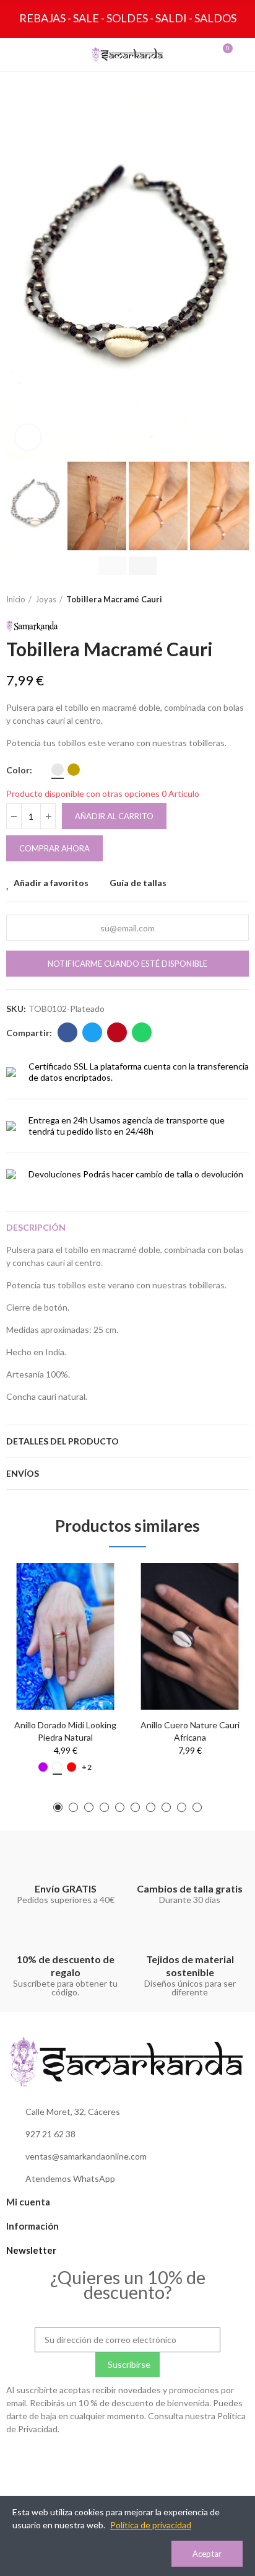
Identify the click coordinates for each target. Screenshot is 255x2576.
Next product (240, 600)
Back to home (224, 600)
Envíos (23, 1473)
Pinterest (117, 1032)
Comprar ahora (54, 848)
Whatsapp (142, 1032)
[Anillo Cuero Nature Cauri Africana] (190, 1636)
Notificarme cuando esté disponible (127, 964)
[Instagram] (102, 2459)
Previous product (209, 600)
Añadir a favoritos (51, 883)
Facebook (67, 1032)
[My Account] (238, 55)
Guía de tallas (138, 883)
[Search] (40, 55)
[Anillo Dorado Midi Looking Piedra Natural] (65, 1636)
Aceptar (207, 2554)
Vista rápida (93, 1609)
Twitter (92, 1032)
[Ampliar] (28, 437)
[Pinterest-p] (153, 2459)
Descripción (36, 1227)
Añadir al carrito (114, 816)
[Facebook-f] (127, 2459)
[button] (19, 277)
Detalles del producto (63, 1441)
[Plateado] (58, 770)
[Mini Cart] (215, 55)
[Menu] (17, 55)
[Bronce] (74, 770)
